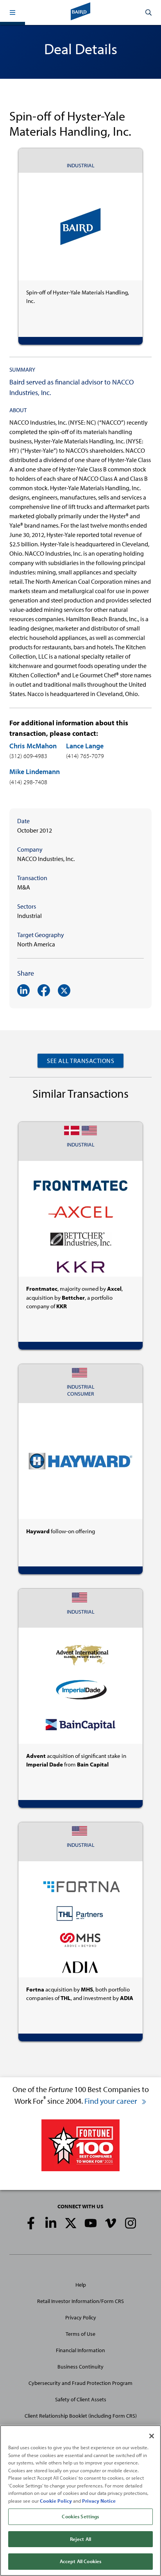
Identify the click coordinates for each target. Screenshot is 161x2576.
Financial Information (80, 2350)
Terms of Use (80, 2334)
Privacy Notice (99, 2501)
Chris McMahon (33, 746)
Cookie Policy (56, 2501)
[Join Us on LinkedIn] (51, 2223)
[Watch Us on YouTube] (91, 2223)
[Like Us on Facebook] (31, 2223)
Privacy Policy (81, 2317)
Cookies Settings (80, 2516)
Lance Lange (85, 746)
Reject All (80, 2539)
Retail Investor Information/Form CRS (80, 2301)
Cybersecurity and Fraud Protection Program (80, 2383)
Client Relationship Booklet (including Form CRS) (81, 2416)
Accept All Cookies (80, 2561)
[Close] (152, 2436)
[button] (13, 12)
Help (81, 2285)
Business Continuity (80, 2367)
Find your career (112, 2101)
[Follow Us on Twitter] (71, 2223)
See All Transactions (80, 1061)
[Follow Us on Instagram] (131, 2223)
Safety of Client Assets (81, 2399)
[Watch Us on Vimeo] (111, 2223)
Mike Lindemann (35, 772)
